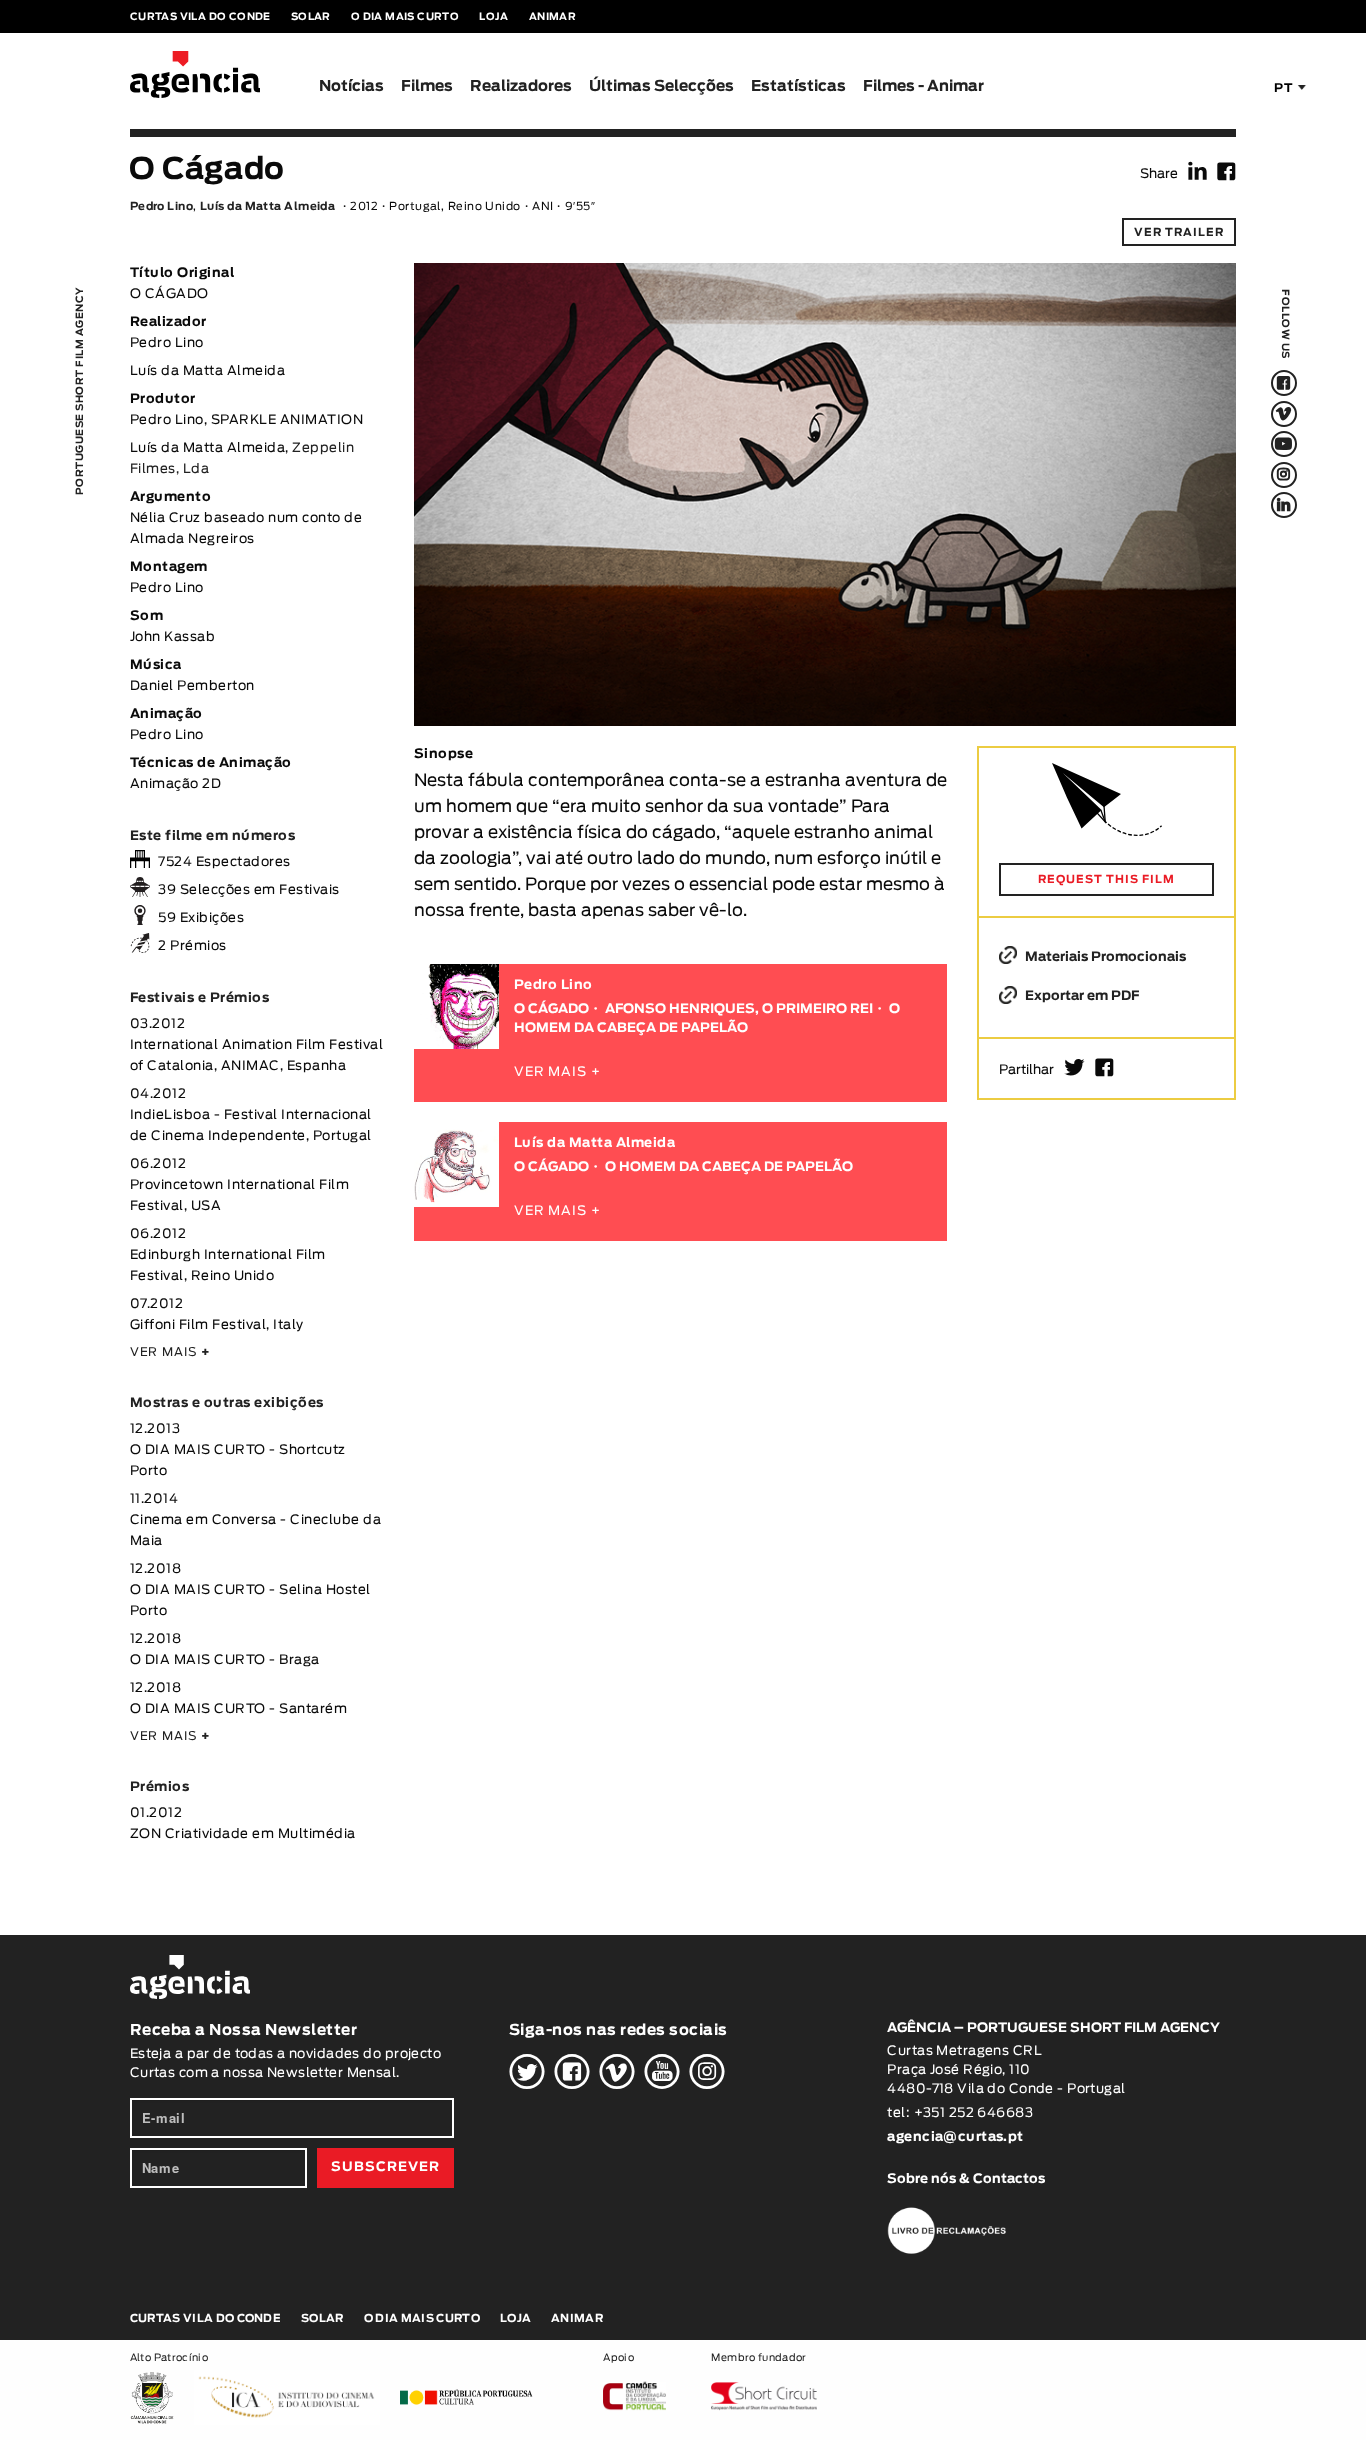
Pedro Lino (161, 206)
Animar (552, 17)
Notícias (351, 86)
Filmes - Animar (923, 86)
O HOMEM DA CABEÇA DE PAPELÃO (729, 1167)
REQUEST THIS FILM (1106, 879)
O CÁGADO (551, 1009)
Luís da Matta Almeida (267, 206)
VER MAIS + (557, 1072)
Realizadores (521, 86)
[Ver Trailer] (825, 309)
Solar (311, 17)
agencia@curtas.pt (957, 2137)
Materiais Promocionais (1104, 957)
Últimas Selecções (661, 86)
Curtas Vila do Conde (200, 17)
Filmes (427, 86)
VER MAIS (170, 1352)
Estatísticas (798, 86)
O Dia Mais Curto (405, 17)
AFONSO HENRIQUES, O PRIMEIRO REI (739, 1009)
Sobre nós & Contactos (966, 2179)
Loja (494, 17)
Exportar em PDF (1080, 996)
